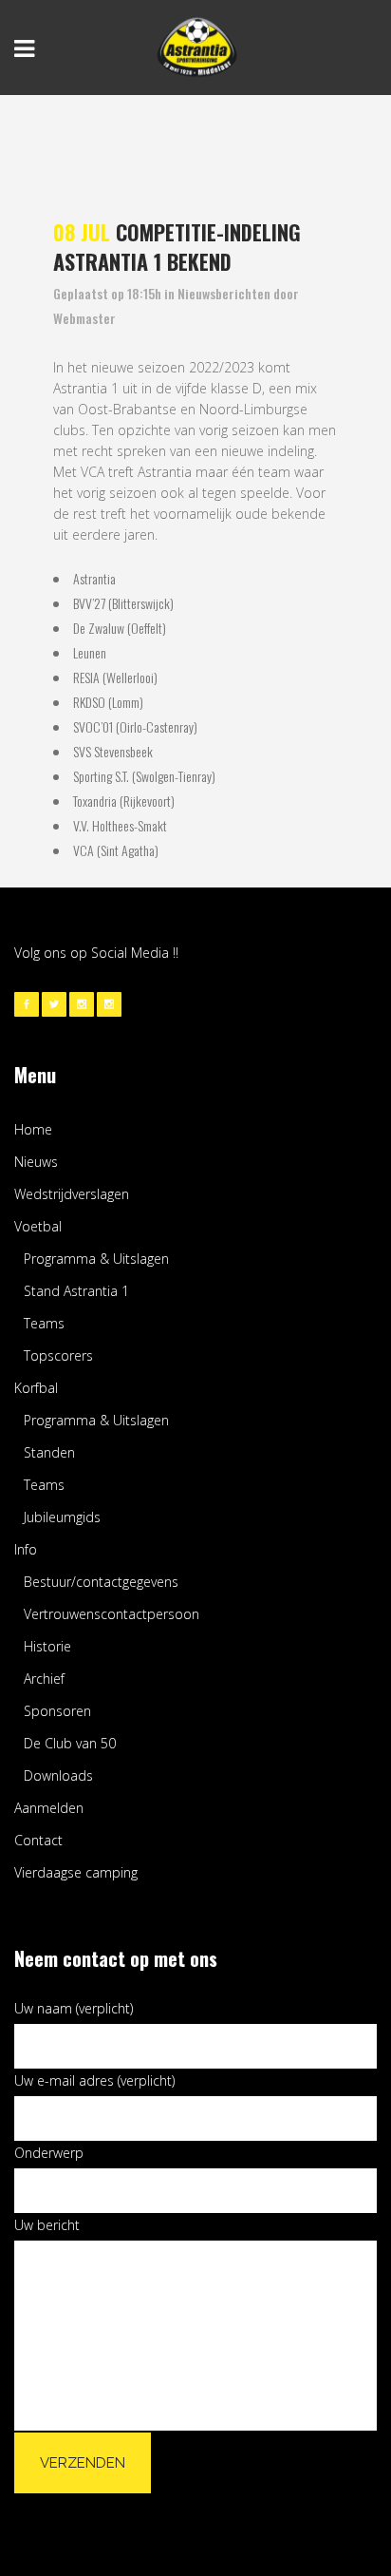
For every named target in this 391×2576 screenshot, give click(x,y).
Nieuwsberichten (224, 293)
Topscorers (58, 1355)
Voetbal (38, 1226)
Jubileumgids (62, 1517)
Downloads (58, 1775)
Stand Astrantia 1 (76, 1291)
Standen (49, 1452)
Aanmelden (49, 1808)
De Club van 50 (70, 1743)
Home (33, 1129)
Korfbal (36, 1388)
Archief (44, 1679)
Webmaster (84, 318)
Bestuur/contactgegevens (101, 1582)
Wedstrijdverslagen (72, 1194)
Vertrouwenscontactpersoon (112, 1614)
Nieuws (36, 1162)
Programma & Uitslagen (96, 1259)
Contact (38, 1840)
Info (26, 1549)
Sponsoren (57, 1711)
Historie (47, 1646)
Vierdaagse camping (76, 1872)
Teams (44, 1323)
